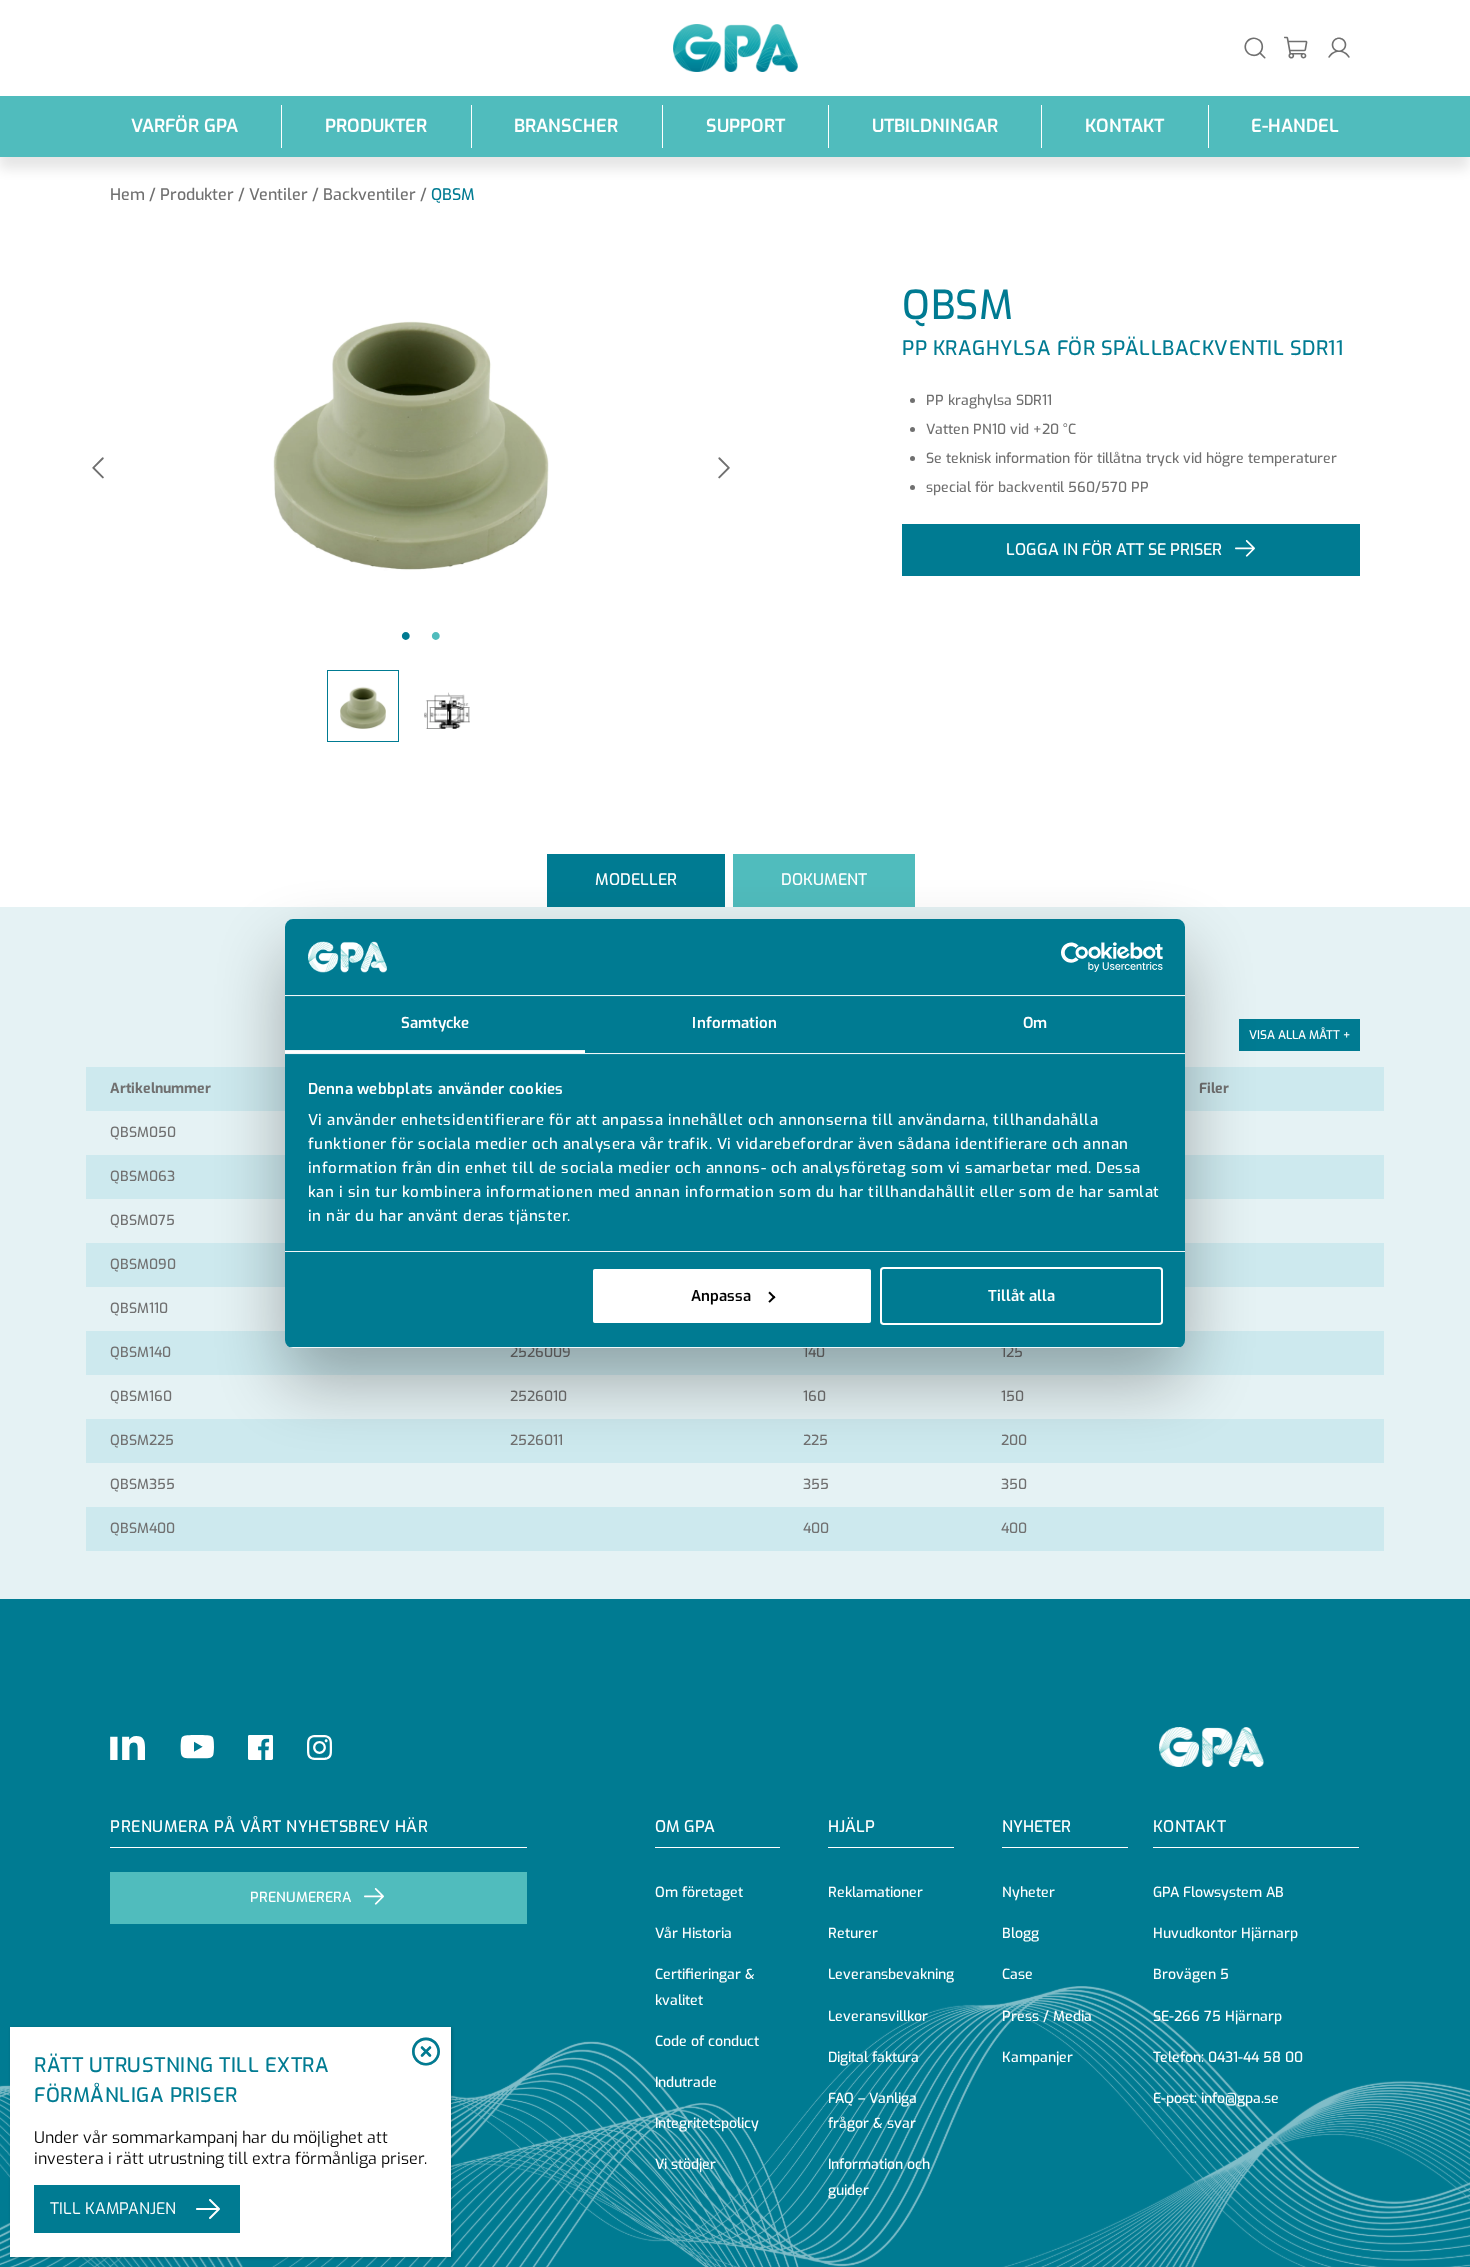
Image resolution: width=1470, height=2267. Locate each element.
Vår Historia (693, 1933)
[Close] (425, 2053)
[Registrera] (1297, 48)
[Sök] (1255, 47)
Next (724, 469)
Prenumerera (300, 1897)
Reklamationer (875, 1892)
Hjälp (851, 1826)
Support (745, 126)
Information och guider (879, 2177)
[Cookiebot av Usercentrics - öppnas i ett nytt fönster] (1075, 957)
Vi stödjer (685, 2164)
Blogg (1020, 1933)
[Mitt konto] (1339, 47)
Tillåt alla (1021, 1296)
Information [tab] (734, 1023)
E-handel (1295, 126)
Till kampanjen (113, 2208)
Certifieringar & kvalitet (705, 1987)
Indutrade (686, 2082)
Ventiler (278, 194)
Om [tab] (1035, 1023)
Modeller (636, 879)
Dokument (824, 879)
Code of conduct (707, 2041)
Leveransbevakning (891, 1974)
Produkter (376, 126)
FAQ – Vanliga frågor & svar (872, 2111)
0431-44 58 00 (1255, 2057)
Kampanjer (1037, 2057)
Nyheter (1028, 1892)
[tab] (636, 880)
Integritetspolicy (707, 2123)
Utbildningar (935, 126)
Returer (853, 1933)
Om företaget (699, 1892)
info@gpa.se (1240, 2098)
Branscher (566, 126)
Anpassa (721, 1296)
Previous (98, 469)
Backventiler (369, 194)
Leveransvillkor (878, 2016)
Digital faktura (873, 2057)
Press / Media (1047, 2016)
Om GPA (685, 1826)
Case (1017, 1974)
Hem (127, 194)
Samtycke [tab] (435, 1023)
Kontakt (1124, 126)
